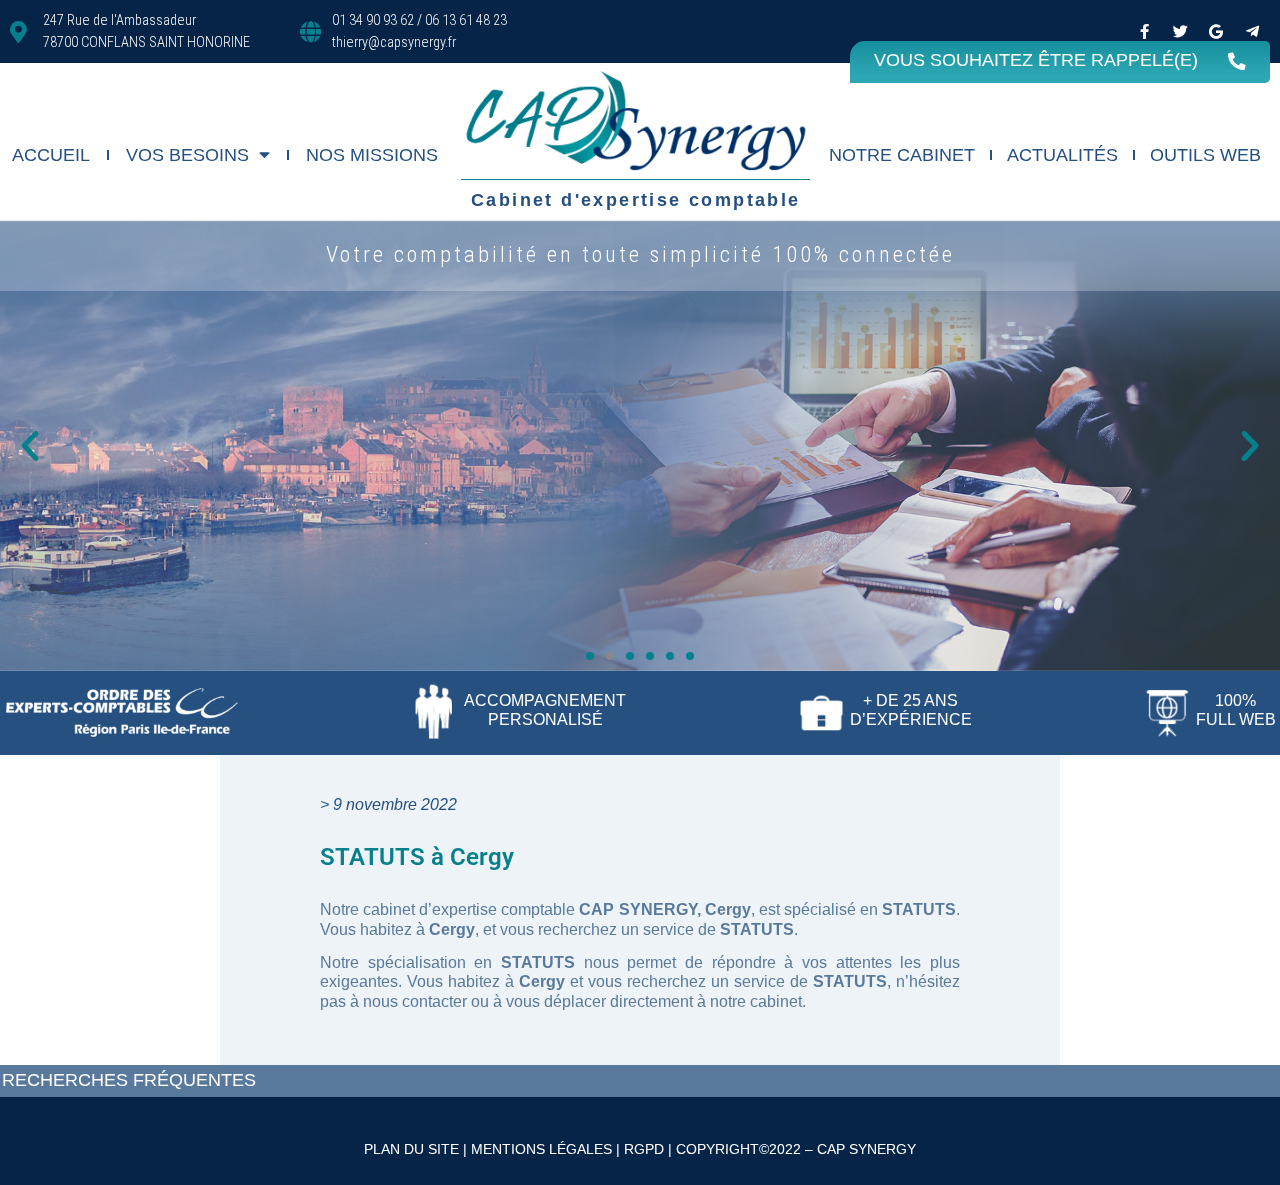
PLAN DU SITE (411, 1149)
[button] (30, 446)
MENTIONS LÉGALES (541, 1149)
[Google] (1216, 32)
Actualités (1062, 155)
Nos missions (372, 155)
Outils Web (1205, 155)
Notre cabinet (902, 155)
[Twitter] (1180, 32)
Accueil (51, 155)
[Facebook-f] (1144, 32)
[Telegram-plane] (1252, 32)
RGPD (644, 1149)
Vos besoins (187, 155)
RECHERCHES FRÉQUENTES (129, 1080)
